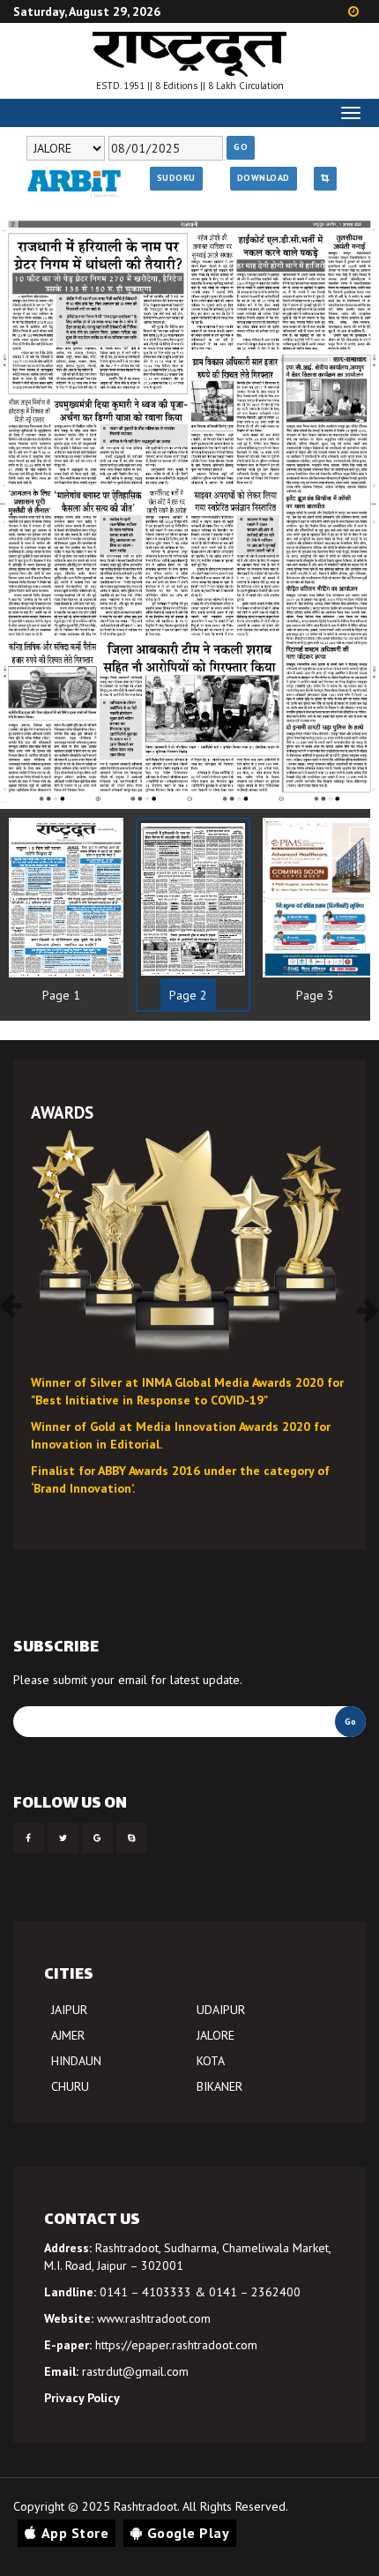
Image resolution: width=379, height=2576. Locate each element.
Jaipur (69, 2010)
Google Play (189, 2533)
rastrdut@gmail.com (135, 2371)
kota (211, 2061)
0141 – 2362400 (255, 2292)
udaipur (221, 2010)
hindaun (76, 2061)
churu (70, 2086)
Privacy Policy (82, 2398)
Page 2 (188, 995)
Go (241, 147)
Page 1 (61, 995)
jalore (216, 2035)
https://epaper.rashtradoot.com (176, 2345)
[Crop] (325, 178)
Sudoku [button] (176, 178)
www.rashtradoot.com (154, 2318)
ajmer (68, 2035)
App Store (75, 2533)
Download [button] (264, 178)
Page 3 (315, 995)
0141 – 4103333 (145, 2292)
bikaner (219, 2086)
